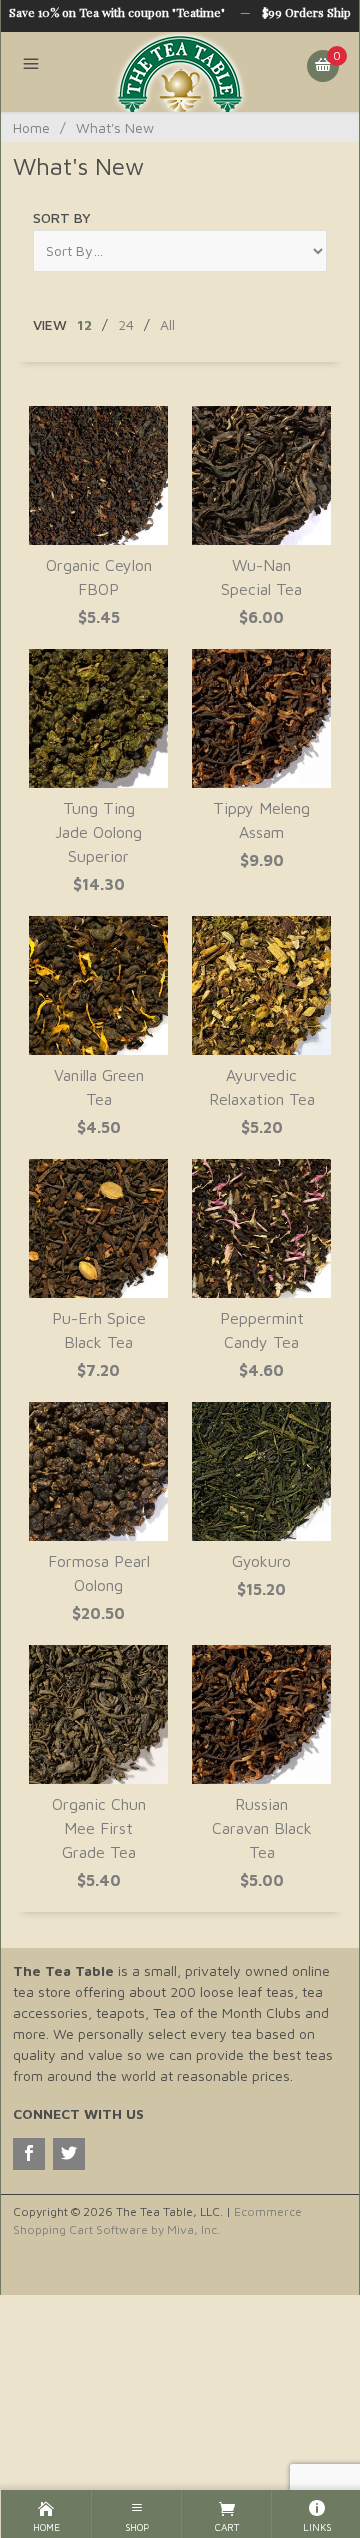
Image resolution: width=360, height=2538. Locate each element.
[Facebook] (29, 2154)
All (167, 324)
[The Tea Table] (180, 72)
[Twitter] (69, 2154)
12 (84, 324)
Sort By (62, 217)
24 (126, 324)
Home (31, 127)
